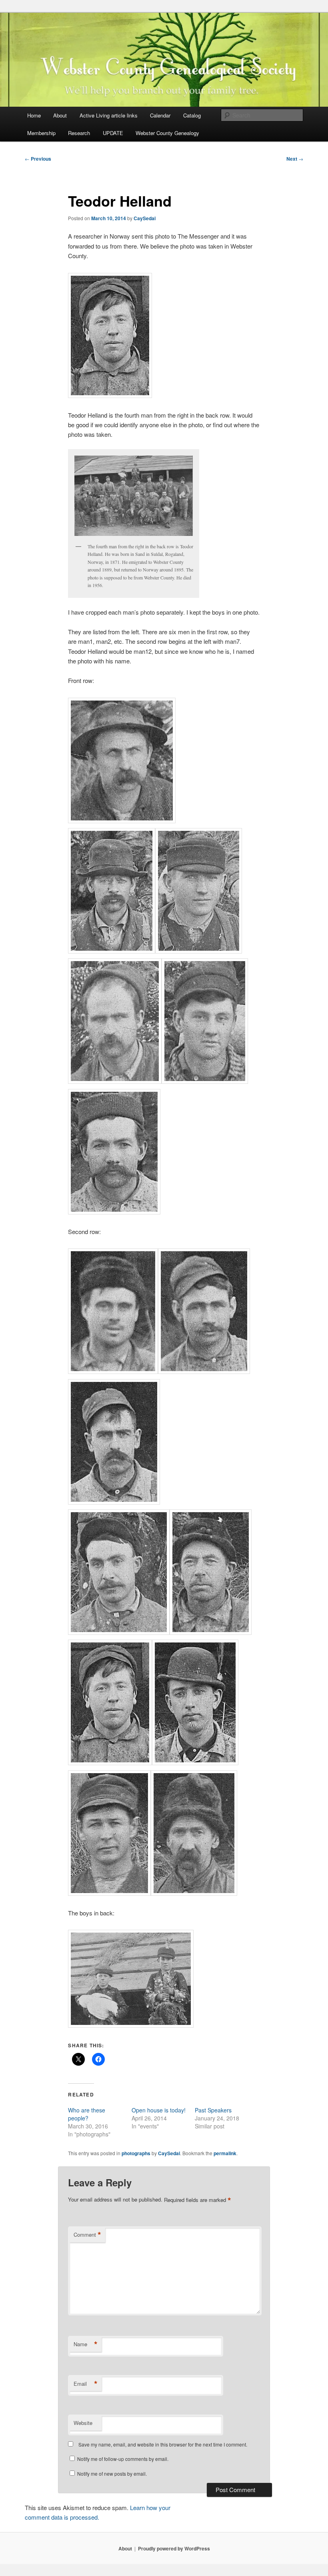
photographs (136, 2153)
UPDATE (113, 133)
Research (79, 133)
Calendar (160, 115)
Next (295, 159)
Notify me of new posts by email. (112, 2473)
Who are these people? (87, 2114)
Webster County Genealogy (167, 133)
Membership (41, 133)
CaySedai (145, 218)
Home (34, 115)
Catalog (192, 115)
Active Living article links (109, 115)
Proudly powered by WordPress (174, 2548)
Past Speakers (213, 2110)
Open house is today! (159, 2110)
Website (83, 2423)
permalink (225, 2153)
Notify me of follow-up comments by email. (123, 2459)
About (60, 115)
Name (86, 2344)
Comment (87, 2235)
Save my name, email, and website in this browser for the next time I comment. (163, 2444)
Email (86, 2384)
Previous (38, 159)
